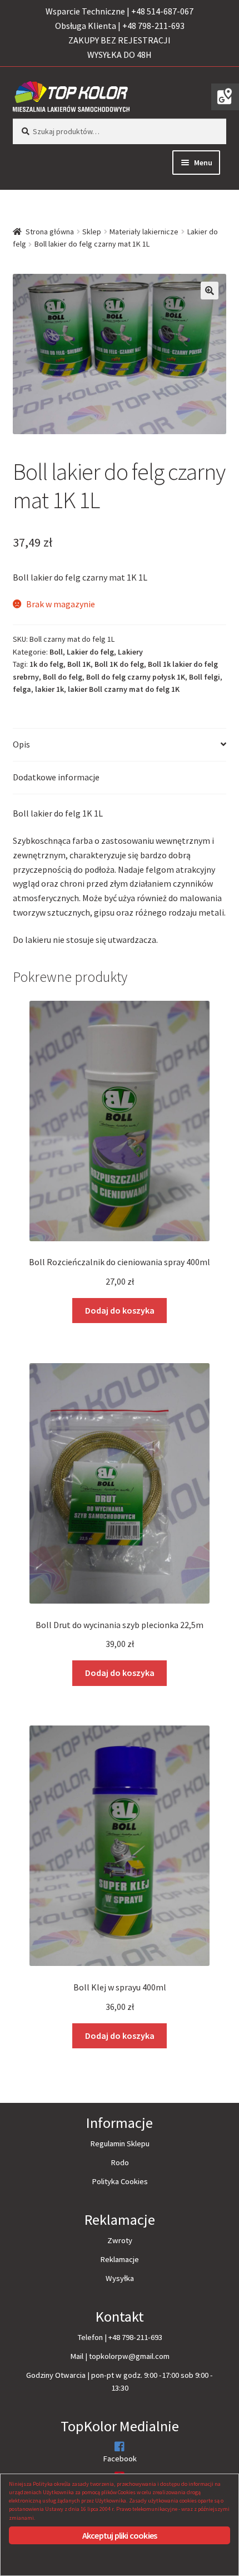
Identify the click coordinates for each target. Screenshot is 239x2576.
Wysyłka (120, 2278)
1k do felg (46, 664)
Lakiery (130, 652)
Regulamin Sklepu (120, 2144)
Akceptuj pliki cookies (120, 2535)
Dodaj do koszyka (120, 1310)
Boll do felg (63, 677)
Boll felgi (205, 677)
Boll (56, 652)
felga (22, 689)
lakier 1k (49, 689)
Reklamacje (120, 2259)
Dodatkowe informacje (56, 777)
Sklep (92, 232)
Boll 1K (79, 664)
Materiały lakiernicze (144, 232)
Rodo (120, 2162)
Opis (21, 744)
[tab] (120, 745)
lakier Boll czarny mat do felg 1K (124, 689)
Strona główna (50, 232)
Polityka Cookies (120, 2181)
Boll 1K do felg (119, 664)
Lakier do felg (90, 652)
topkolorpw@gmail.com (129, 2356)
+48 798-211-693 (135, 2337)
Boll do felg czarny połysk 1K (136, 677)
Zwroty (120, 2240)
